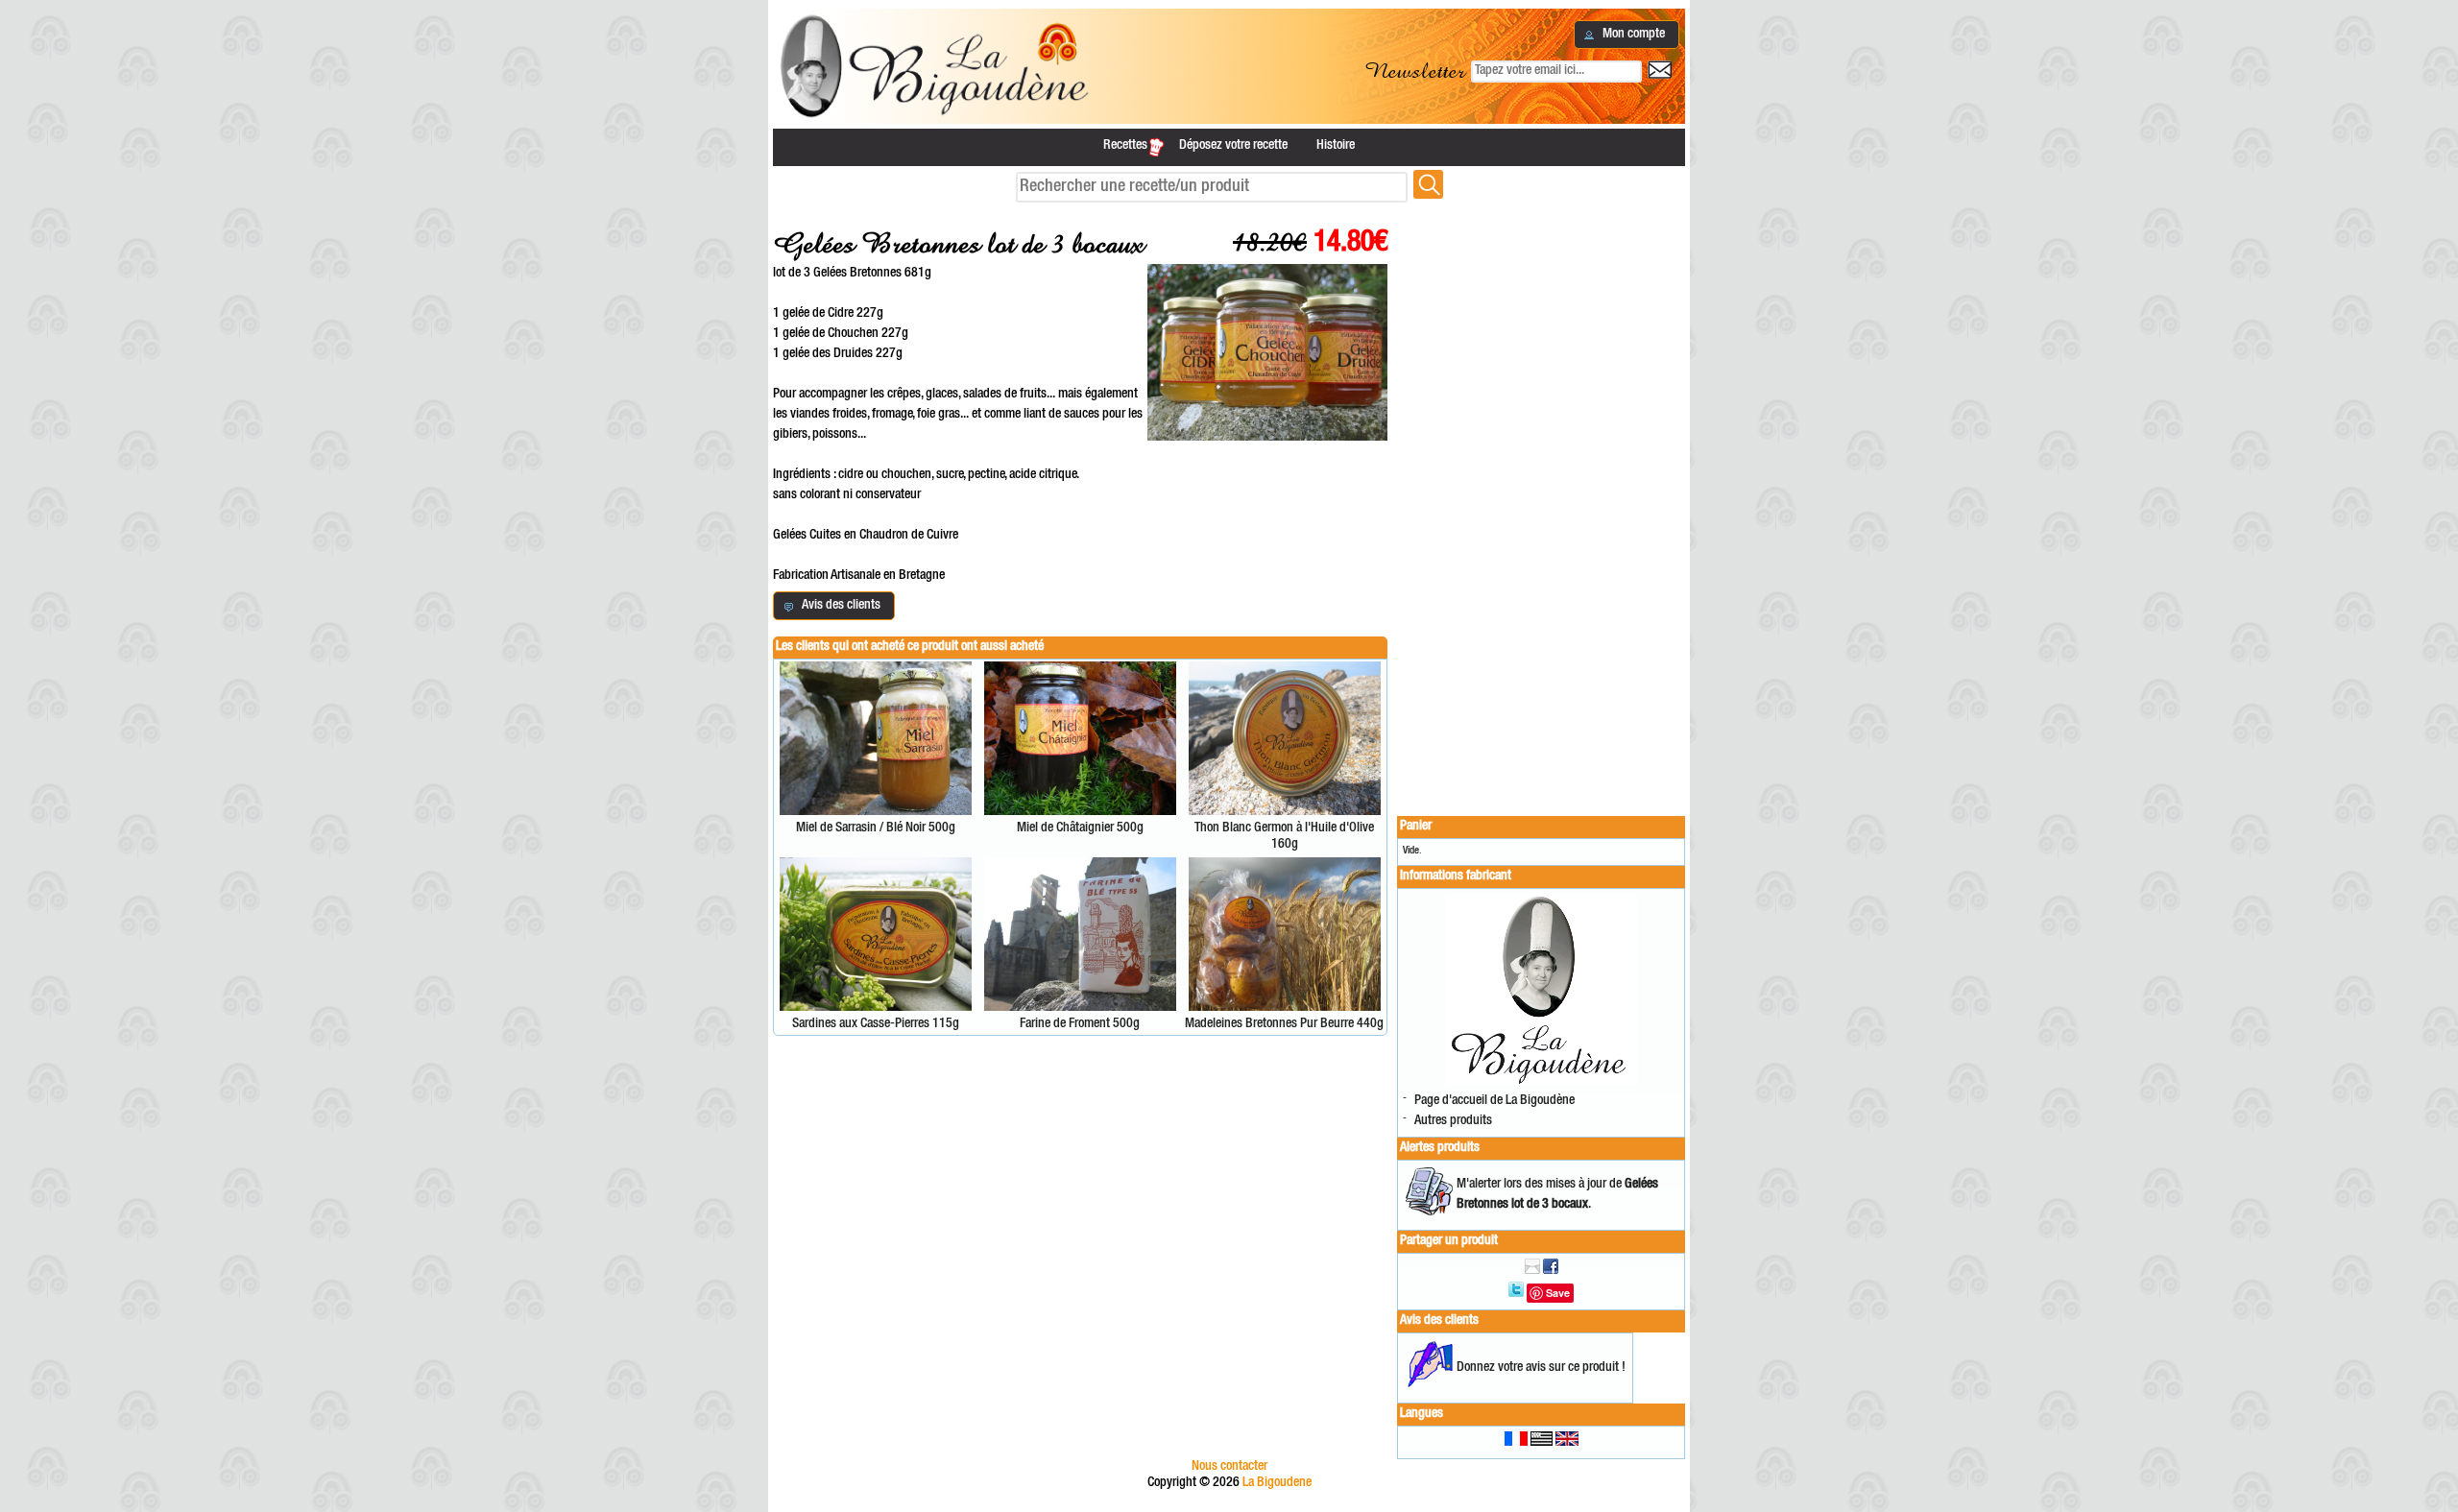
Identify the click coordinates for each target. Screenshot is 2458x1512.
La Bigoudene (1277, 1483)
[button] (1627, 35)
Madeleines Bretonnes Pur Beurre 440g (1284, 1024)
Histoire (1336, 146)
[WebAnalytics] (1229, 1503)
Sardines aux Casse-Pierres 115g (876, 1024)
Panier (1416, 827)
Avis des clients (1439, 1321)
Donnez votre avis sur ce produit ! (1541, 1368)
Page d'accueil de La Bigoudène (1494, 1101)
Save (1558, 1293)
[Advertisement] (1541, 501)
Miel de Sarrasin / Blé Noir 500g (876, 828)
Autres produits (1453, 1121)
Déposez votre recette (1233, 146)
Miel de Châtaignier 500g (1080, 828)
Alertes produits (1440, 1148)
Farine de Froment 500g (1080, 1024)
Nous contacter (1229, 1467)
